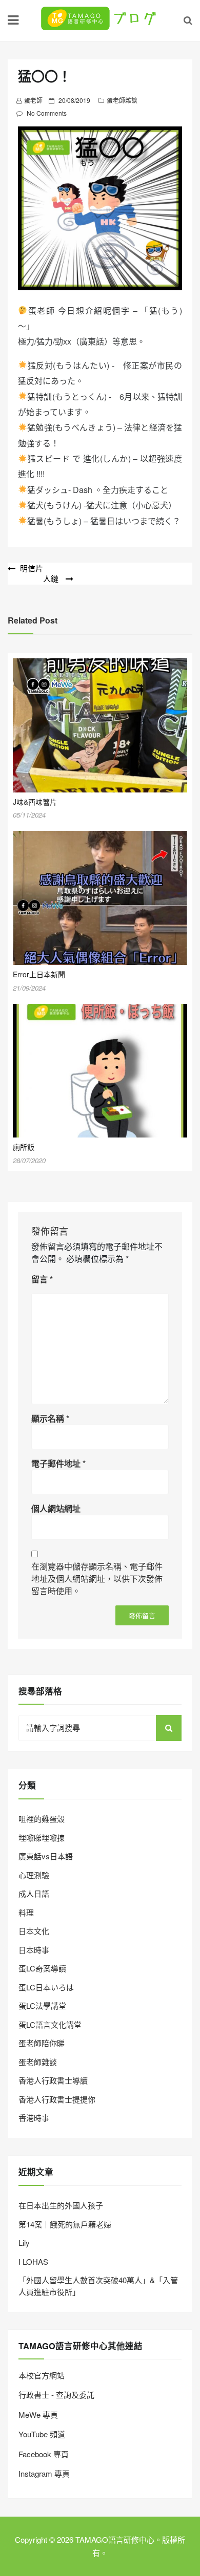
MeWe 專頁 (38, 2414)
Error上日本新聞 (39, 974)
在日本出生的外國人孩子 (61, 2205)
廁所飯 (24, 1147)
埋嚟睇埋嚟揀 (42, 1838)
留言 (42, 1279)
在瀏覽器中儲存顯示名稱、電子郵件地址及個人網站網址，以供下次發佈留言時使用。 (97, 1579)
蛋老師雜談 (122, 100)
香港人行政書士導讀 (53, 2080)
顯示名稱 (50, 1418)
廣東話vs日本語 (46, 1856)
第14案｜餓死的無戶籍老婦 (65, 2224)
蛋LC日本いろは (46, 1987)
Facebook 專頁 (44, 2454)
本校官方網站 (42, 2375)
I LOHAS (33, 2261)
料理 (26, 1912)
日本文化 (34, 1931)
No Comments (47, 113)
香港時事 (34, 2118)
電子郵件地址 (58, 1463)
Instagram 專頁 (44, 2473)
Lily (24, 2242)
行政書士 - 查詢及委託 (56, 2395)
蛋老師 (33, 100)
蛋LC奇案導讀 (42, 1968)
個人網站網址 (56, 1508)
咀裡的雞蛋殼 (42, 1819)
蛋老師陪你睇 (42, 2043)
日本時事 (34, 1950)
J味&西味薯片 (35, 802)
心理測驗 (34, 1875)
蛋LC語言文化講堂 (50, 2024)
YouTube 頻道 (42, 2434)
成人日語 (34, 1893)
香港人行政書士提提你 (57, 2099)
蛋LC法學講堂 (42, 2005)
